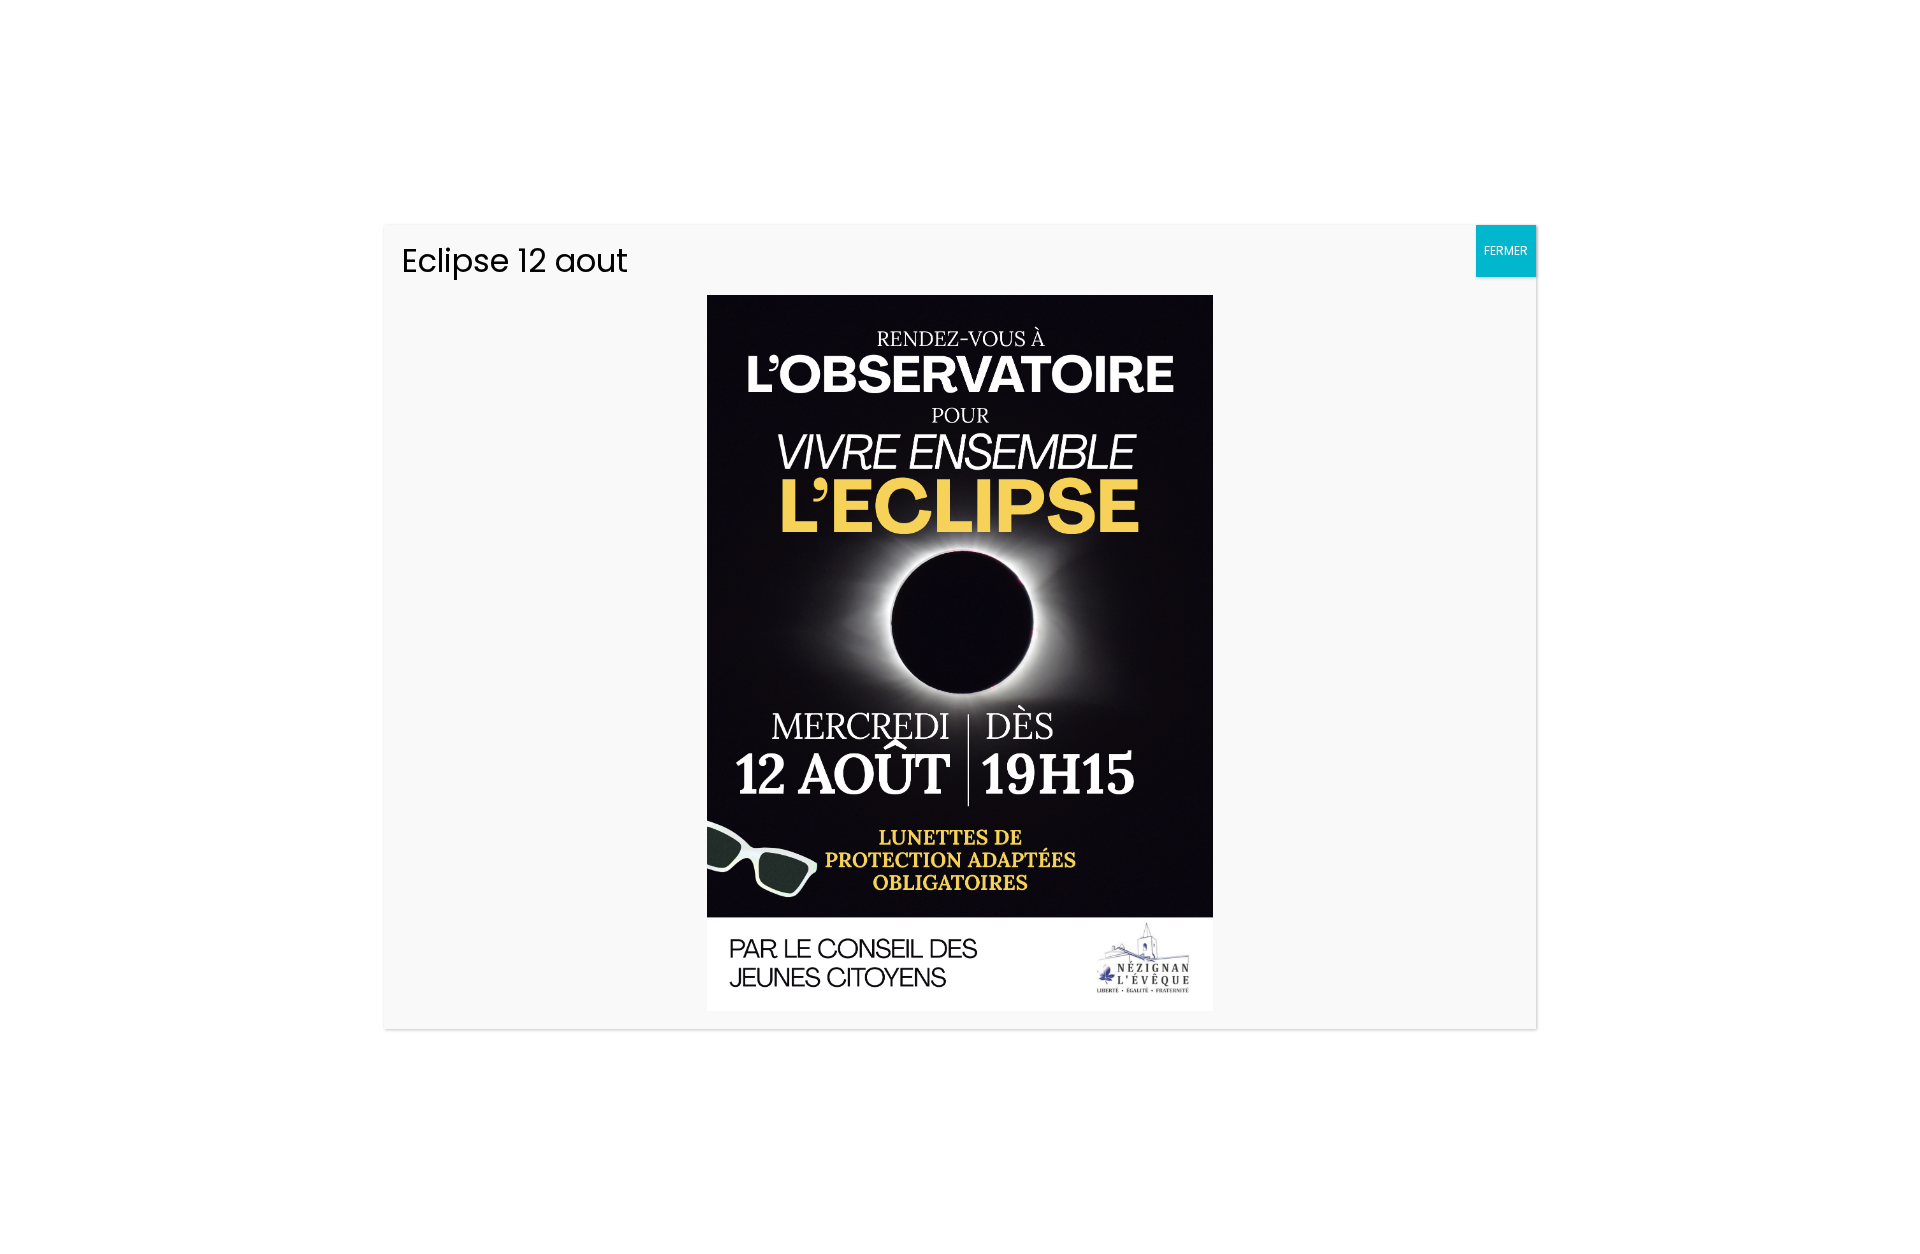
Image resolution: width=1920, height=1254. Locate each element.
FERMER (1506, 250)
